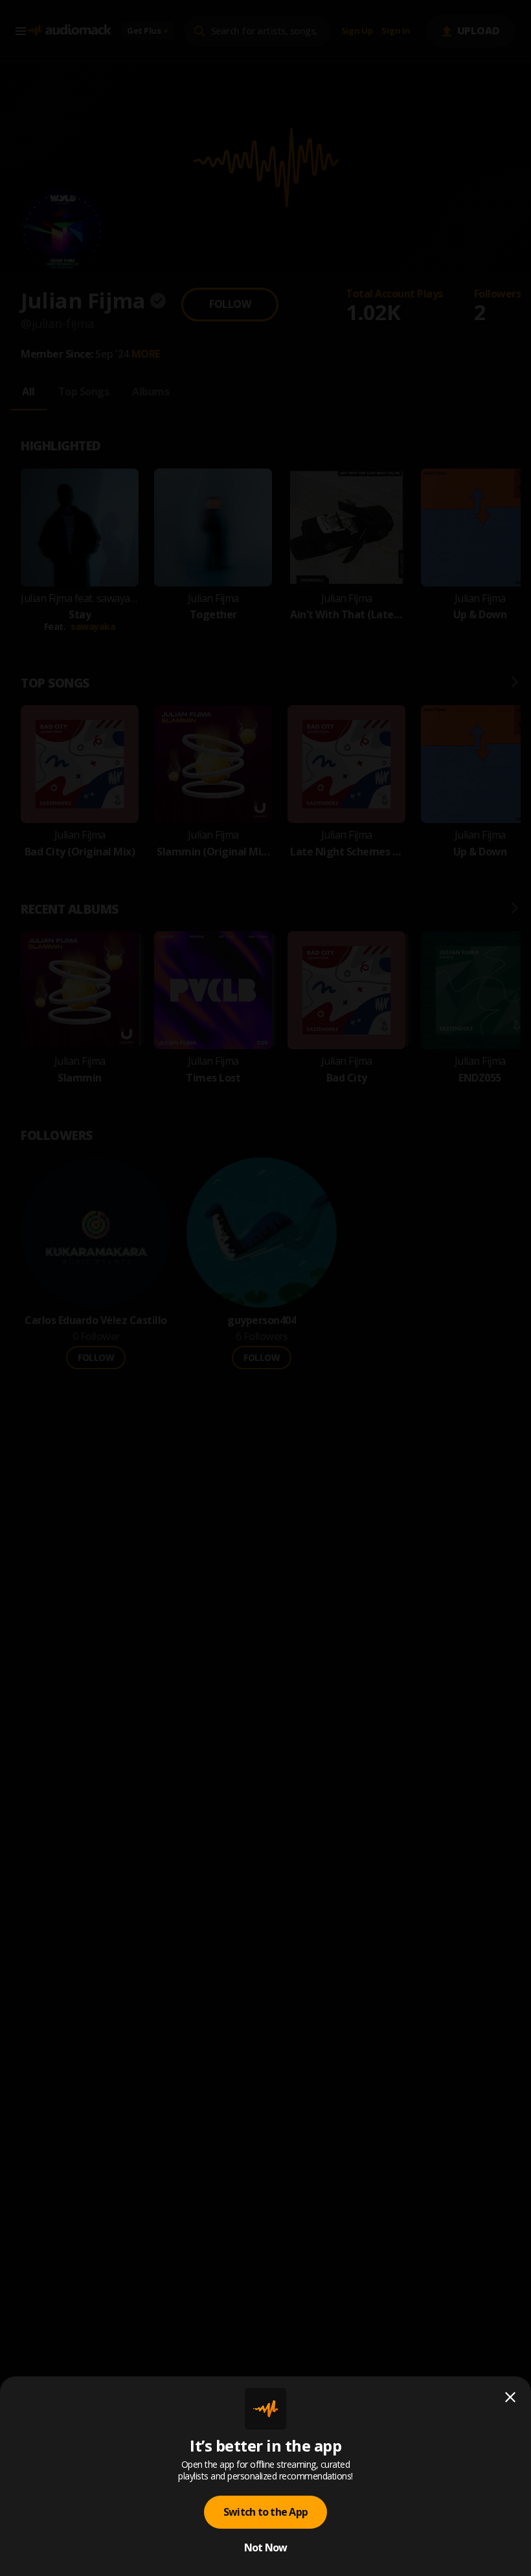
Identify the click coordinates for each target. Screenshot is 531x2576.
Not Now (266, 2547)
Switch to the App (265, 2512)
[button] (265, 1288)
